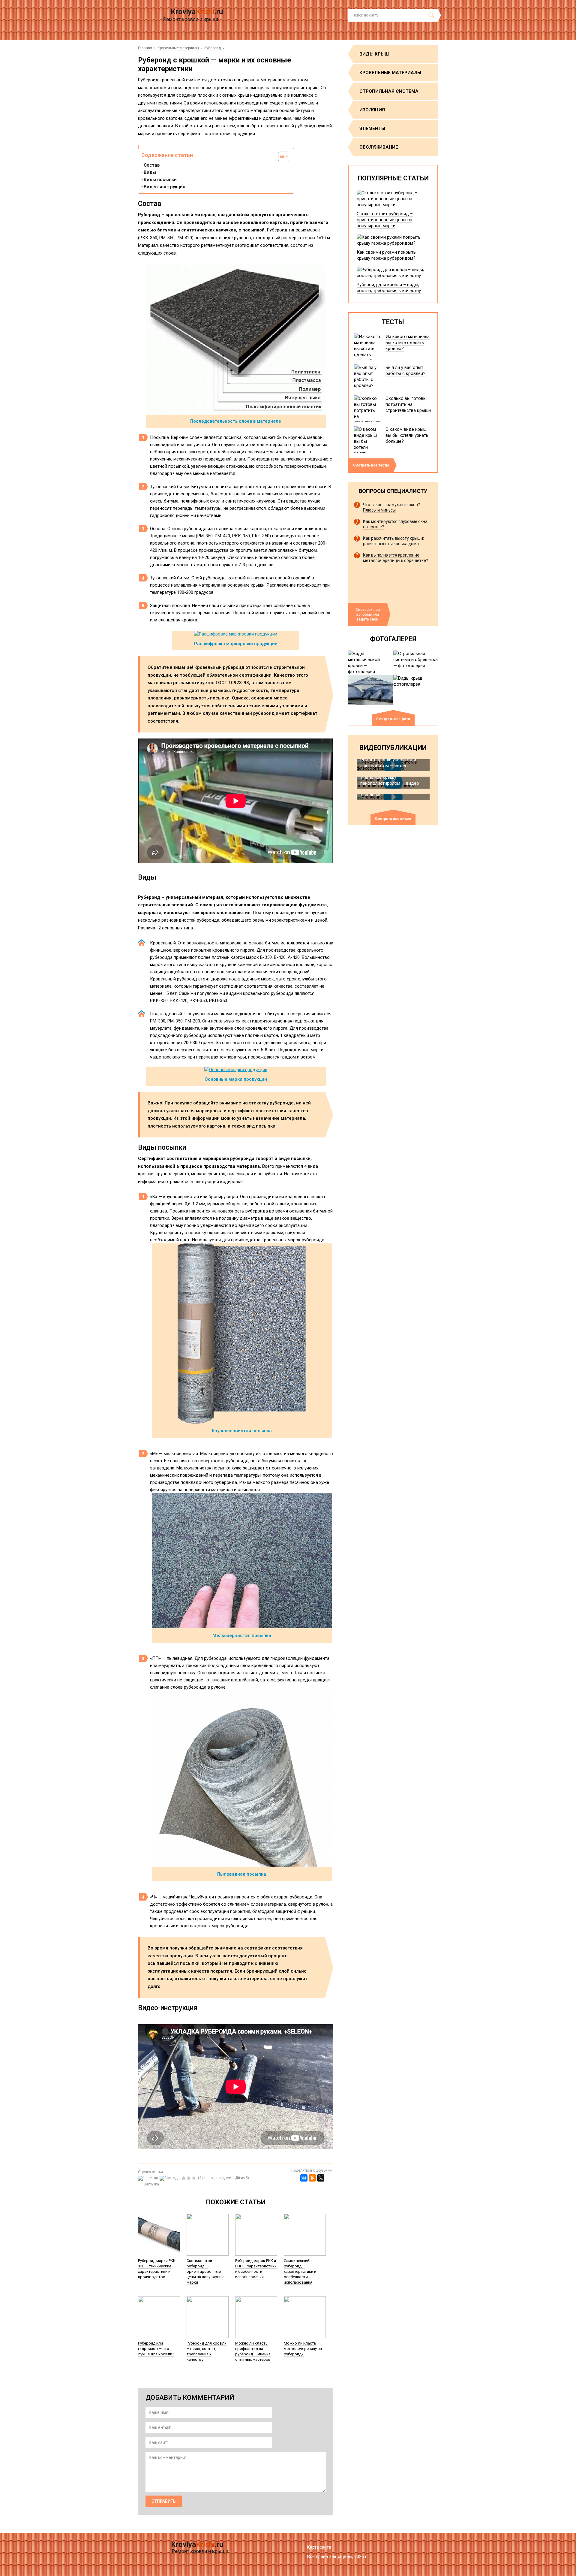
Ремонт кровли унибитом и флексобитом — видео (388, 763)
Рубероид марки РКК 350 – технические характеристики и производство (157, 2269)
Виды (150, 172)
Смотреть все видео (393, 819)
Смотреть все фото (393, 719)
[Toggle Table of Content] (281, 156)
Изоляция (372, 110)
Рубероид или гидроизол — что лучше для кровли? (156, 2349)
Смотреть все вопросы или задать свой (368, 615)
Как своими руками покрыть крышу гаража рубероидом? (386, 255)
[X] (321, 2178)
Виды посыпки (160, 180)
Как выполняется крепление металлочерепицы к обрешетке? (396, 558)
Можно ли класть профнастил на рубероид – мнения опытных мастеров (253, 2351)
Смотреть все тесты (371, 465)
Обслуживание (379, 147)
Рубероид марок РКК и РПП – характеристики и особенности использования (256, 2269)
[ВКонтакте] (304, 2178)
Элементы (372, 128)
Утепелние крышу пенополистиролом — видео (390, 780)
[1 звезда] (149, 2178)
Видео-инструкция (165, 187)
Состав (152, 165)
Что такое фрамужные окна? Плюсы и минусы (391, 507)
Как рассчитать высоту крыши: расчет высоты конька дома (393, 541)
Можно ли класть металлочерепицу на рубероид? (303, 2349)
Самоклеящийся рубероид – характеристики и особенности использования (300, 2271)
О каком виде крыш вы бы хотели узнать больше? (407, 435)
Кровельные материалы (390, 73)
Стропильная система (389, 91)
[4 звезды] (189, 2178)
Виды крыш (374, 54)
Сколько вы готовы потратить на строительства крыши (408, 404)
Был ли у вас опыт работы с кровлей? (405, 370)
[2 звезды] (171, 2178)
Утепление (371, 795)
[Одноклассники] (312, 2178)
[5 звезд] (195, 2178)
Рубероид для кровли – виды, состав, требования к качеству (207, 2351)
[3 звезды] (184, 2178)
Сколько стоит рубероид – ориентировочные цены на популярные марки (205, 2271)
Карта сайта (319, 2547)
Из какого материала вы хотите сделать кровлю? (408, 343)
